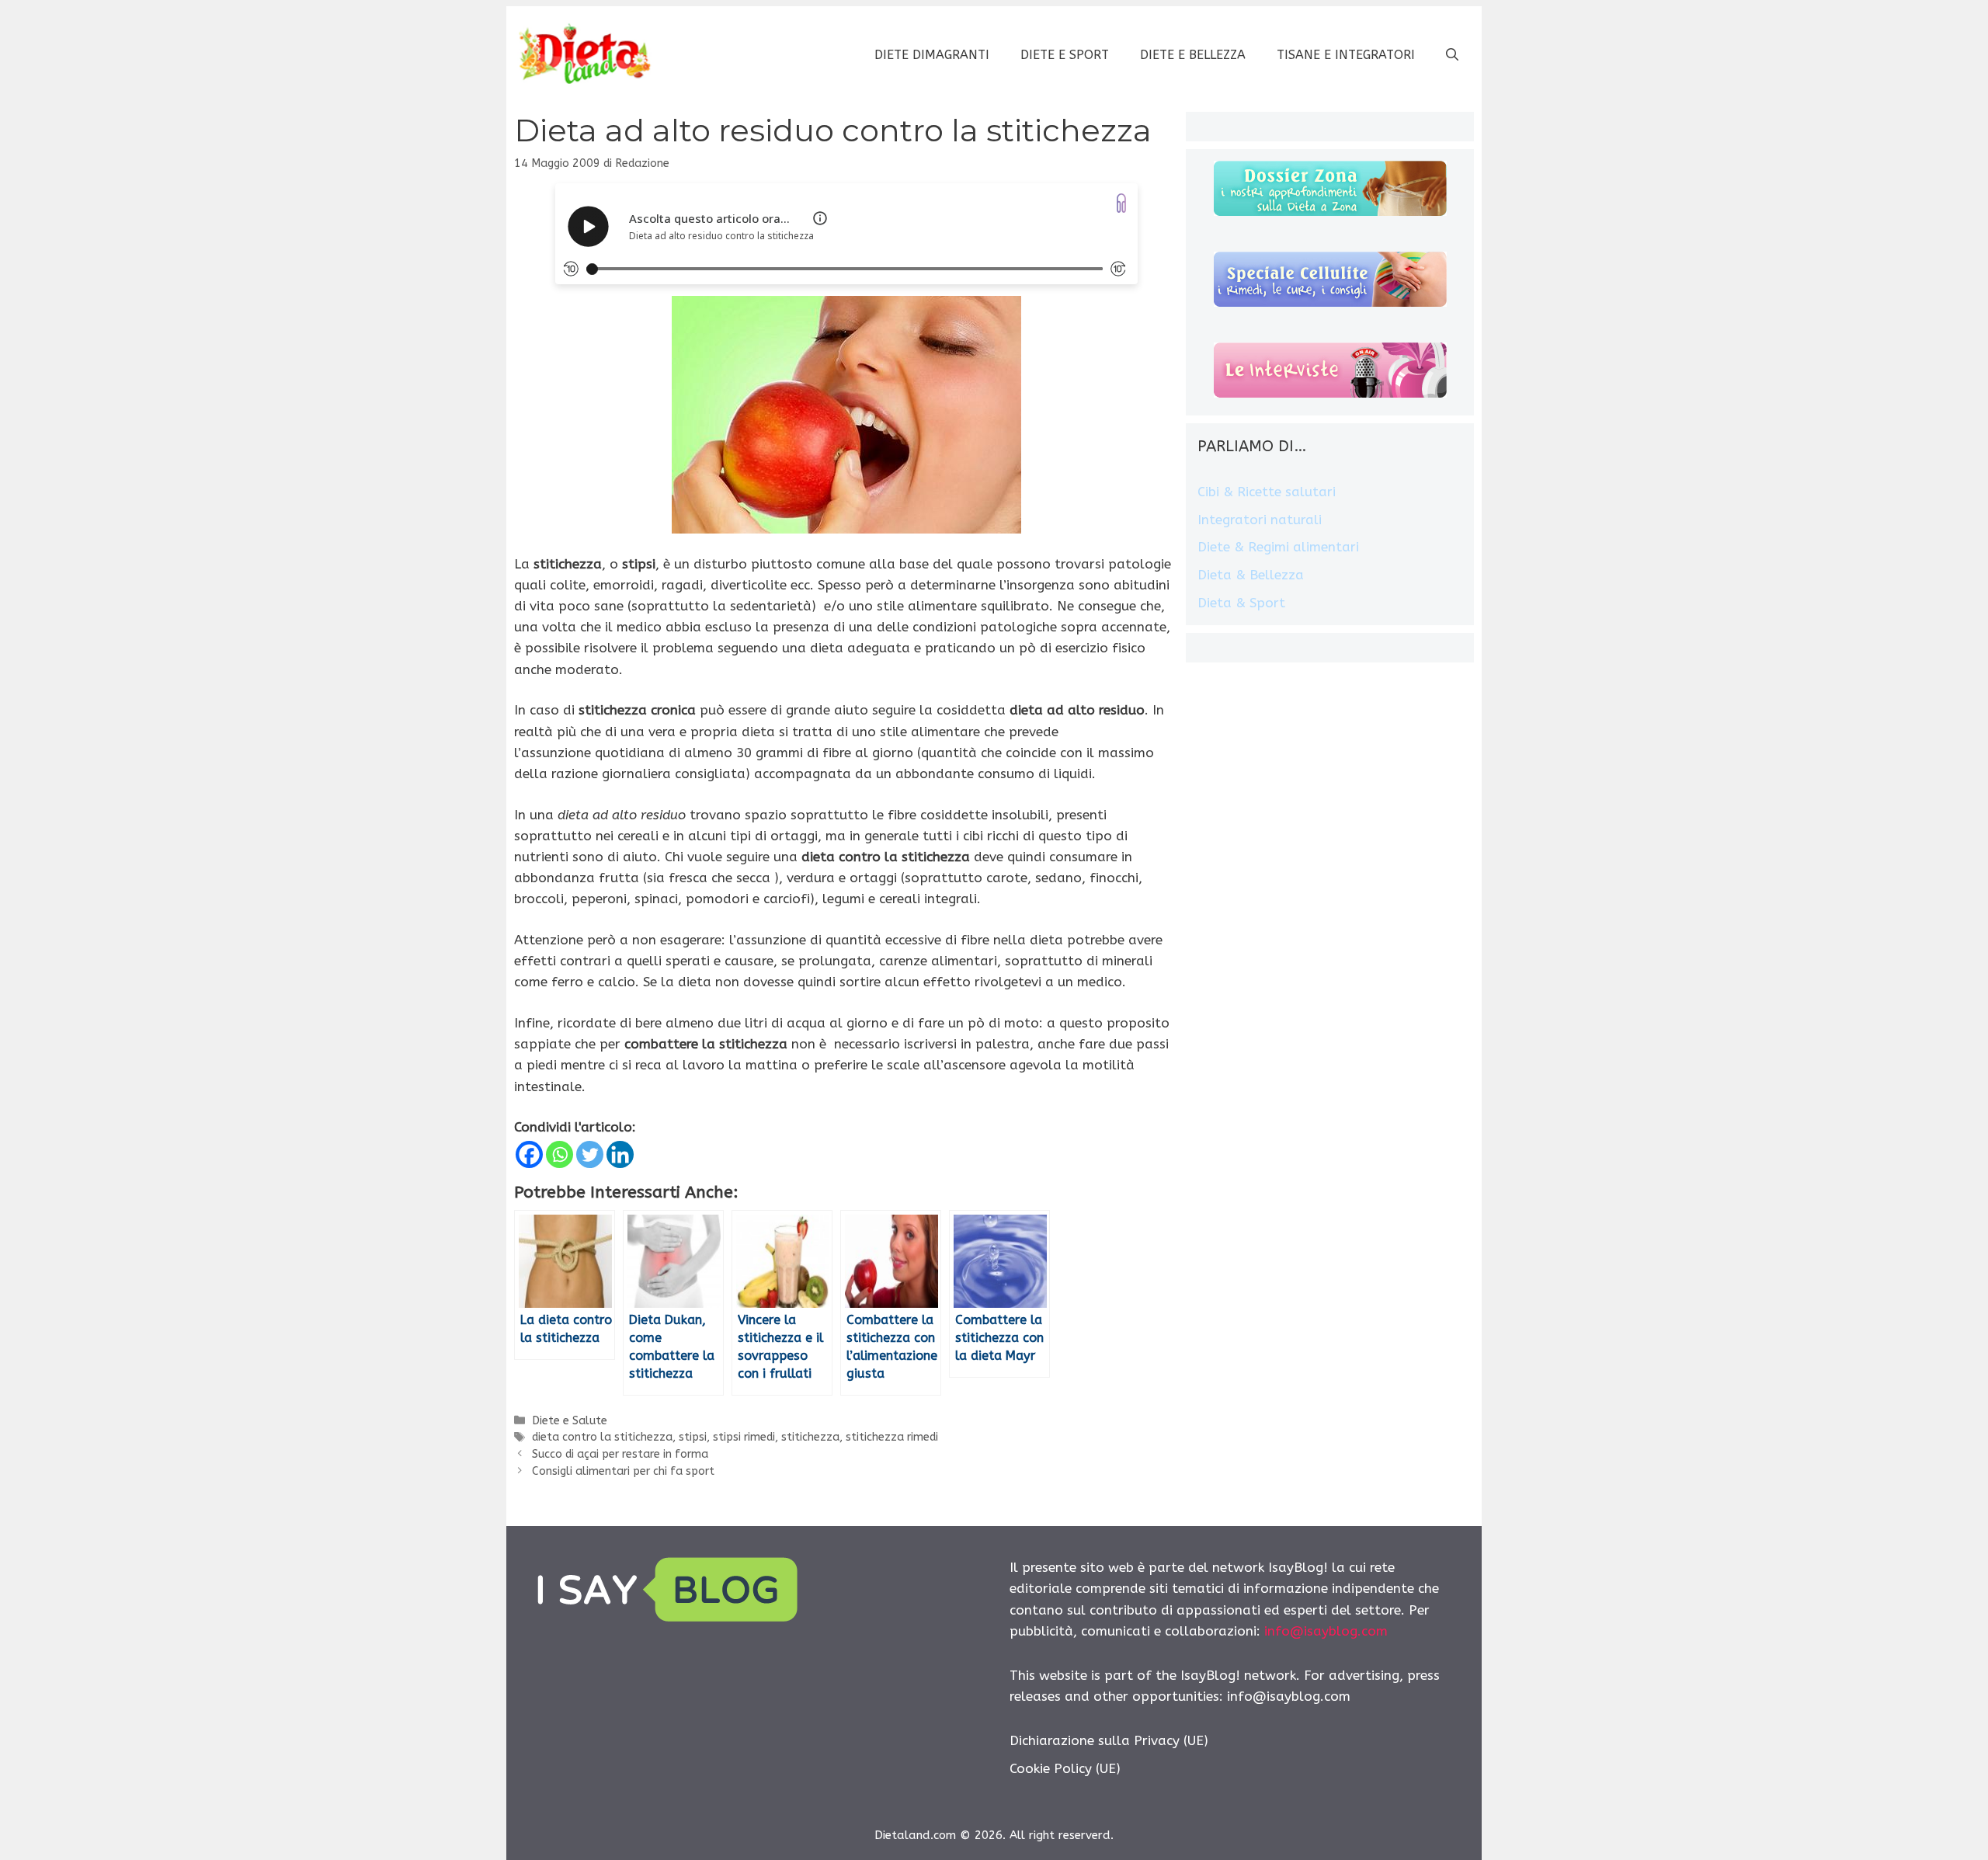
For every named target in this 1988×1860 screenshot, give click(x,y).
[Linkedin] (620, 1154)
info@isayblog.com (1326, 1631)
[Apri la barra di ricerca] (1452, 55)
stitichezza (810, 1437)
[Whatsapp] (560, 1154)
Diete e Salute (570, 1421)
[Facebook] (529, 1154)
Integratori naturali (1260, 520)
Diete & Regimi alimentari (1278, 547)
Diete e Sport (1065, 55)
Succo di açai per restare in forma (620, 1454)
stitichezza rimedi (892, 1437)
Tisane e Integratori (1346, 55)
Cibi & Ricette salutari (1267, 492)
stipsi (693, 1437)
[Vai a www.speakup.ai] (1121, 203)
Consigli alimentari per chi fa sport (623, 1471)
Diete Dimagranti (932, 55)
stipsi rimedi (744, 1437)
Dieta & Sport (1241, 603)
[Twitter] (590, 1154)
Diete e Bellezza (1193, 55)
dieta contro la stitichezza (602, 1437)
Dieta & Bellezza (1251, 575)
